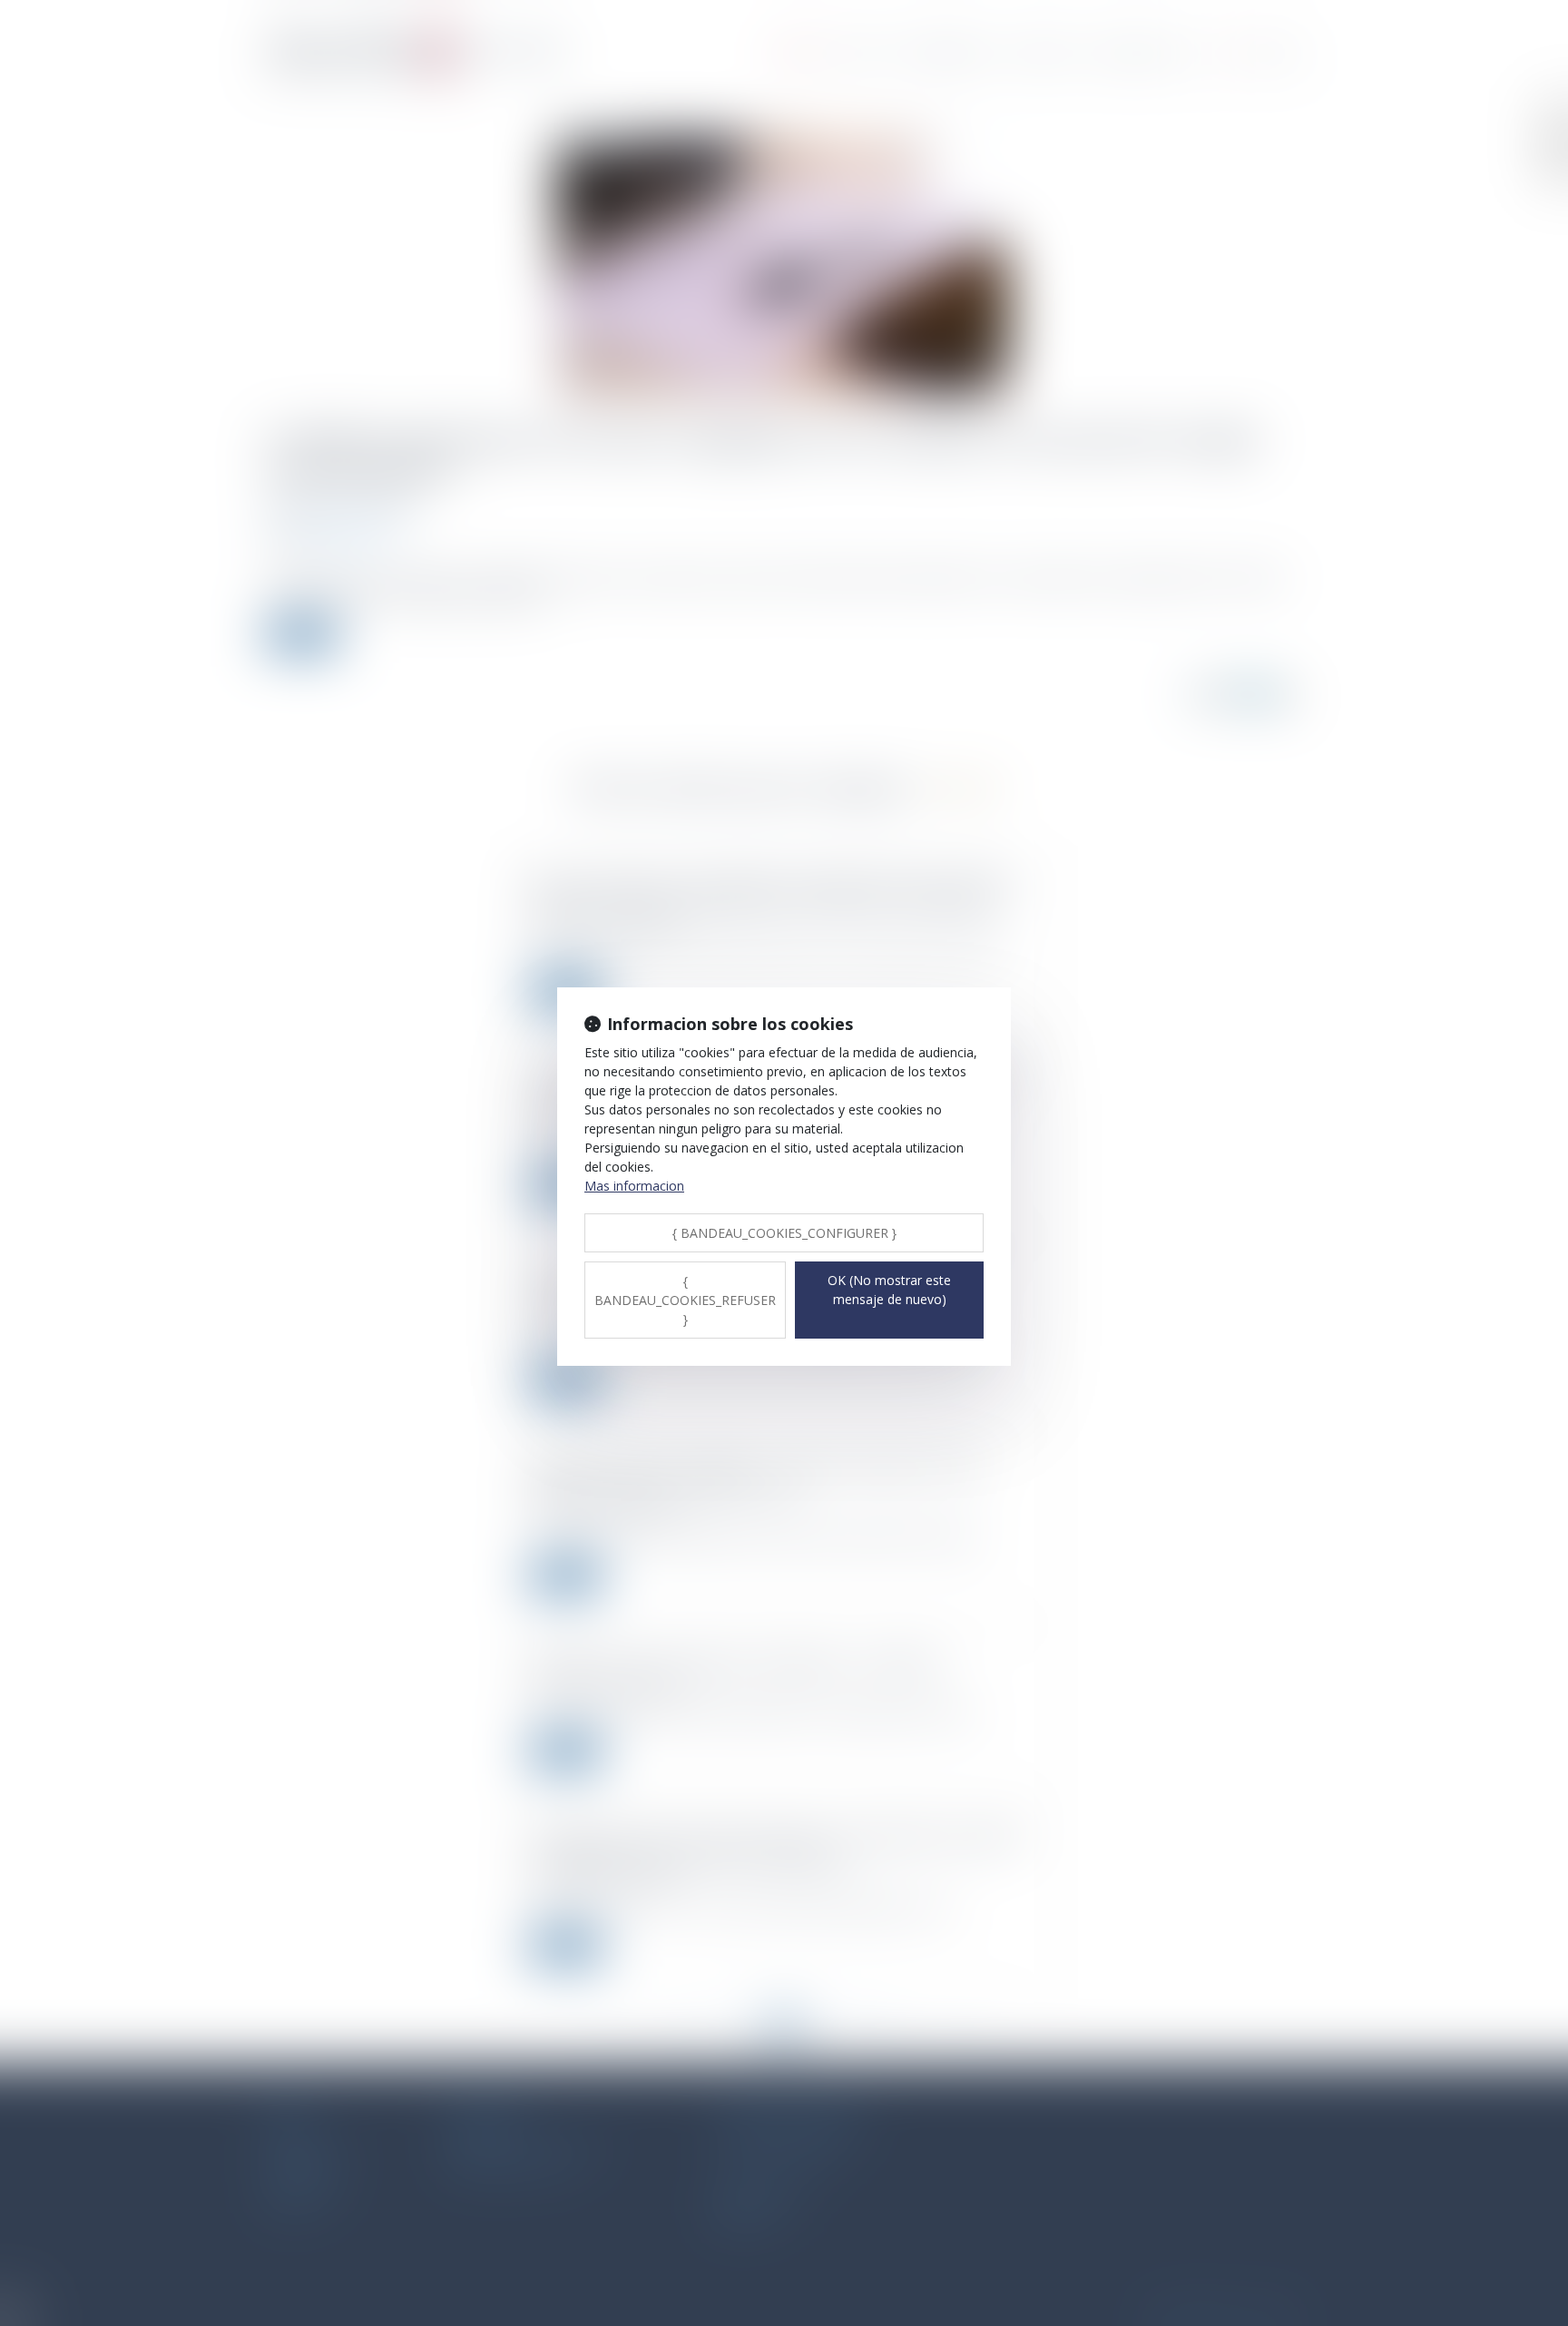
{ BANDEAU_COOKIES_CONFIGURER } (784, 1233)
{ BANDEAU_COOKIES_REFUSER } (685, 1300)
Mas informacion (634, 1186)
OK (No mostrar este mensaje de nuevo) (889, 1290)
